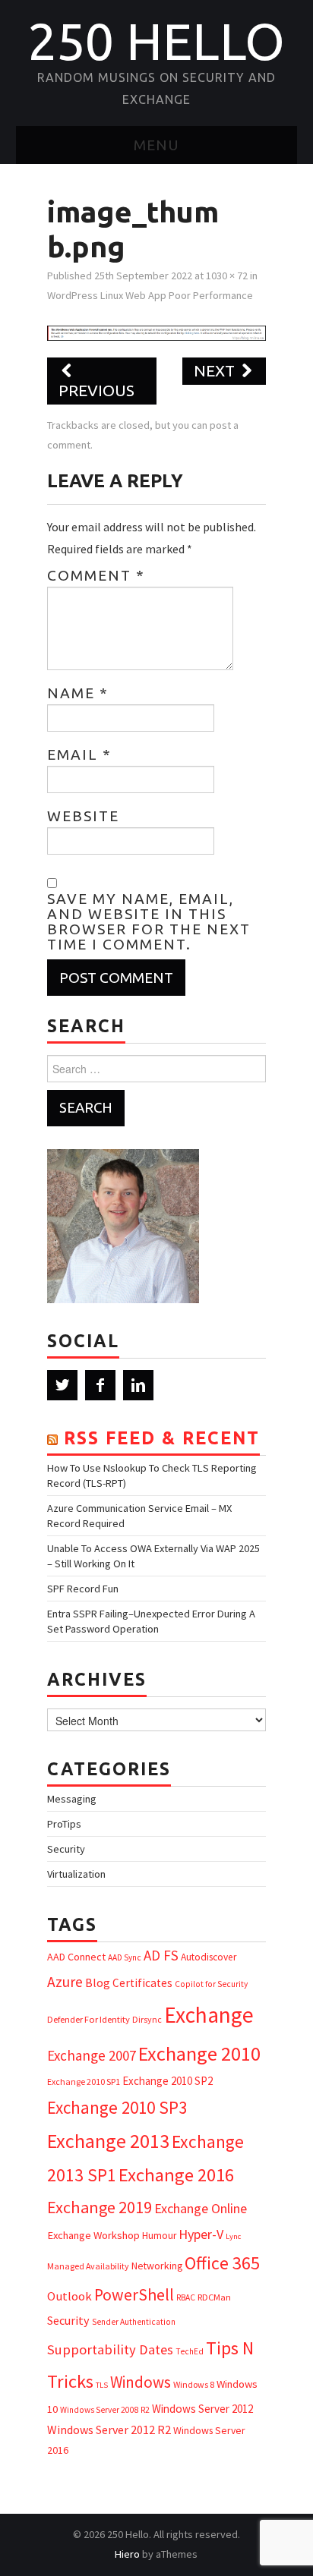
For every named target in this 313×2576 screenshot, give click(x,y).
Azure (65, 1982)
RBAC (186, 2297)
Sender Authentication (134, 2322)
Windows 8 (194, 2384)
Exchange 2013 (108, 2141)
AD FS (161, 1955)
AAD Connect (76, 1957)
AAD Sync (125, 1957)
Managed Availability (88, 2266)
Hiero (127, 2554)
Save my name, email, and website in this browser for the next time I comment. (149, 921)
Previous (96, 390)
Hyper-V (201, 2234)
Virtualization (76, 1874)
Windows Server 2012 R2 (109, 2430)
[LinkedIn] (138, 1385)
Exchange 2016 (176, 2175)
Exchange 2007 (92, 2055)
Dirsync (147, 2019)
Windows (141, 2382)
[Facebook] (100, 1385)
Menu (156, 145)
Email (79, 754)
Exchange (209, 2015)
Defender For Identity (89, 2019)
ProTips (64, 1824)
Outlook (70, 2296)
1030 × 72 (227, 276)
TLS (102, 2385)
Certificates (142, 1983)
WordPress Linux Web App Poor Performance (150, 295)
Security (66, 1849)
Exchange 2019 (100, 2207)
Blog (98, 1982)
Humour (159, 2236)
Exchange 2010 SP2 (168, 2081)
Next (216, 371)
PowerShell (134, 2295)
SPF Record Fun (83, 1589)
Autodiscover (209, 1957)
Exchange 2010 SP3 (117, 2107)
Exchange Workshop (93, 2235)
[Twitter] (62, 1385)
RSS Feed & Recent (162, 1438)
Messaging (72, 1799)
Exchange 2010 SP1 (84, 2082)
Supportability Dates (110, 2349)
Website (83, 816)
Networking (157, 2266)
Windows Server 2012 (202, 2409)
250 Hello (156, 41)
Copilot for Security (211, 1984)
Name (78, 693)
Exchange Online (201, 2208)
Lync (233, 2236)
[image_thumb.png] (156, 332)
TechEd (190, 2351)
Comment (96, 575)
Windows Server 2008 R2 (105, 2410)
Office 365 (222, 2263)
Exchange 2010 (199, 2053)
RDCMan (214, 2297)
